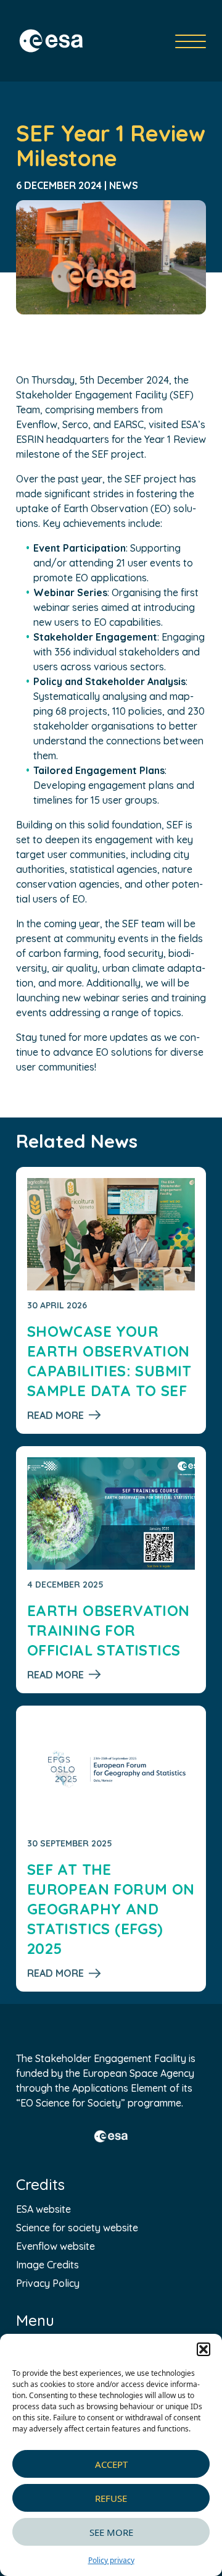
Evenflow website (55, 2246)
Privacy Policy (48, 2283)
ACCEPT (111, 2464)
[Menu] (191, 41)
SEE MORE (111, 2532)
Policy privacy (111, 2560)
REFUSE (111, 2498)
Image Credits (47, 2265)
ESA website (43, 2209)
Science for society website (77, 2228)
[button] (203, 2349)
